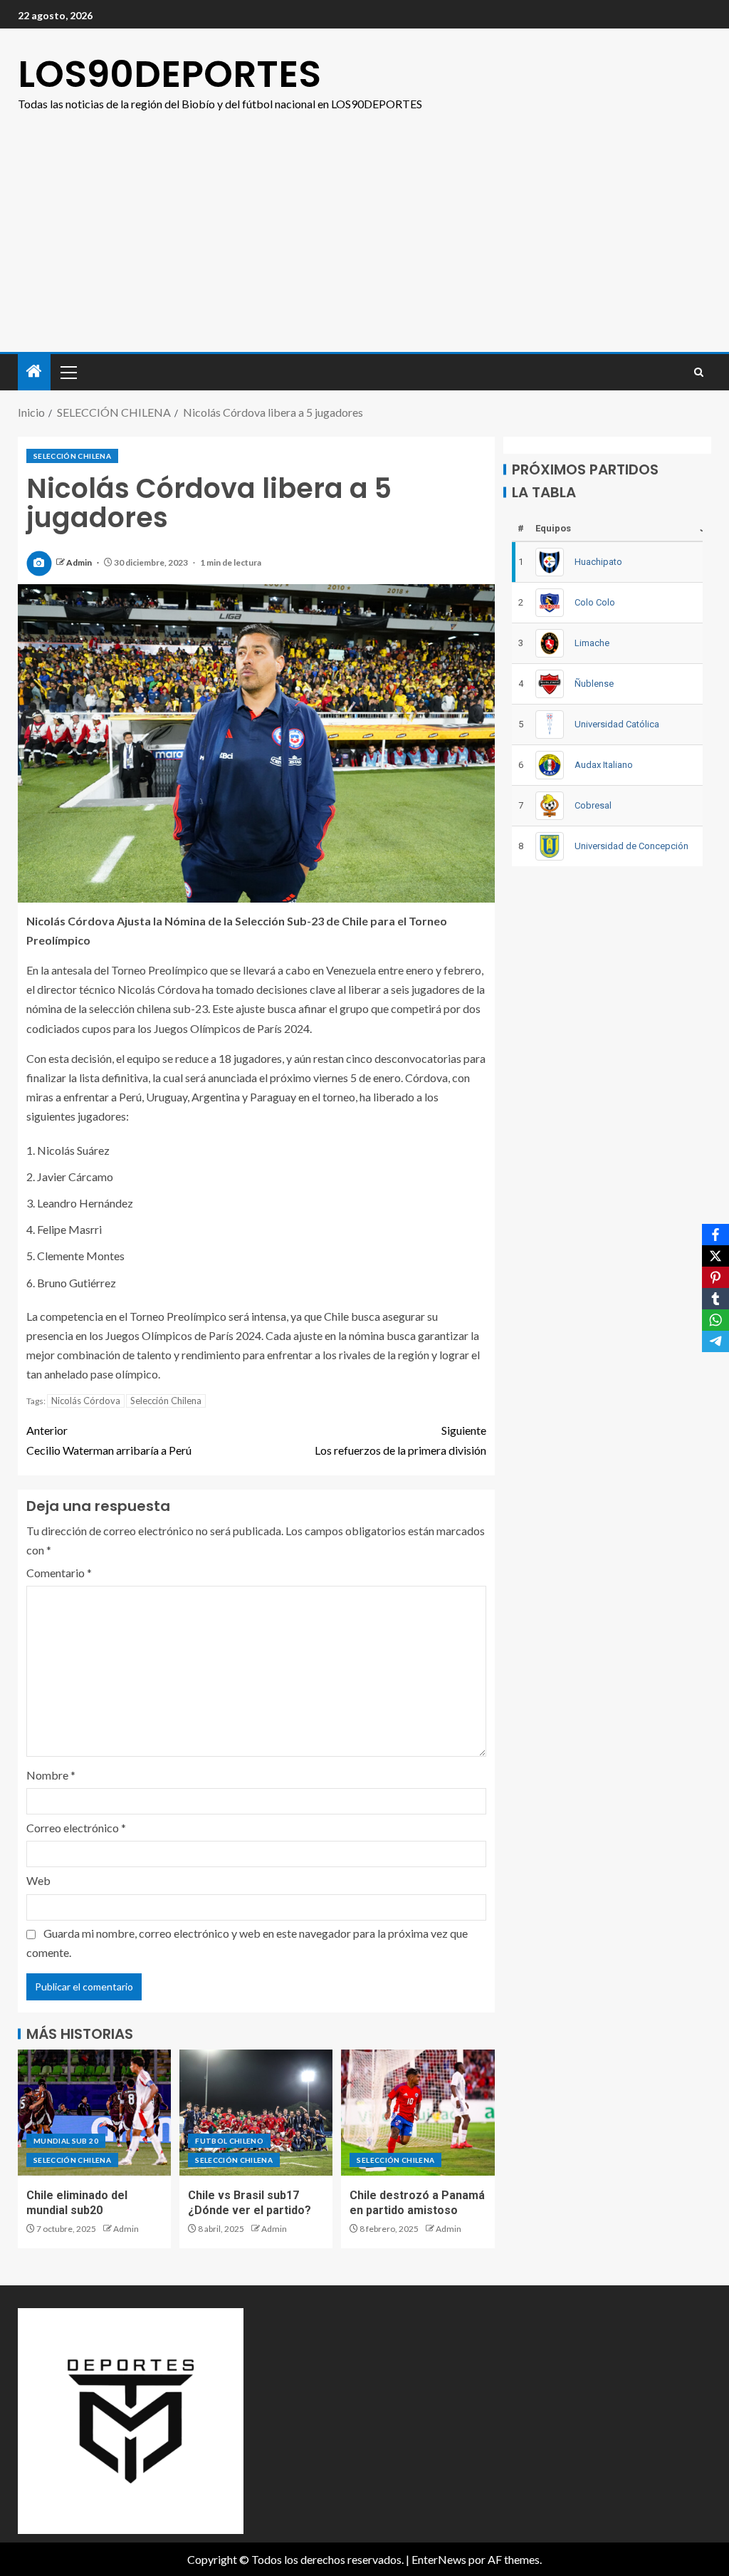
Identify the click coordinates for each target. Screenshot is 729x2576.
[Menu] (68, 372)
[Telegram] (715, 1341)
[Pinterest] (715, 1277)
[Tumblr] (715, 1299)
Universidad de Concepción (631, 846)
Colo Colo (595, 602)
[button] (68, 372)
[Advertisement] (364, 245)
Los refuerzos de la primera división (400, 1440)
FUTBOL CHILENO (229, 2141)
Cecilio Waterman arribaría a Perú (109, 1440)
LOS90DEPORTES (169, 74)
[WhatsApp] (715, 1320)
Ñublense (594, 684)
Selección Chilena (166, 1401)
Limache (592, 643)
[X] (715, 1256)
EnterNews (439, 2559)
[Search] (699, 372)
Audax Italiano (604, 765)
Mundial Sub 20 (66, 2141)
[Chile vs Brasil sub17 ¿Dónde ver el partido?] (256, 2113)
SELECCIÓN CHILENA (72, 456)
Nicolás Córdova (86, 1401)
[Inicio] (34, 372)
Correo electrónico (76, 1828)
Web (38, 1880)
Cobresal (593, 805)
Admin (80, 562)
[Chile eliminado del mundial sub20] (94, 2113)
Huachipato (598, 562)
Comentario (59, 1573)
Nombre (51, 1775)
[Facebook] (715, 1235)
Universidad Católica (617, 724)
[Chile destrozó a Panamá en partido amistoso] (418, 2113)
